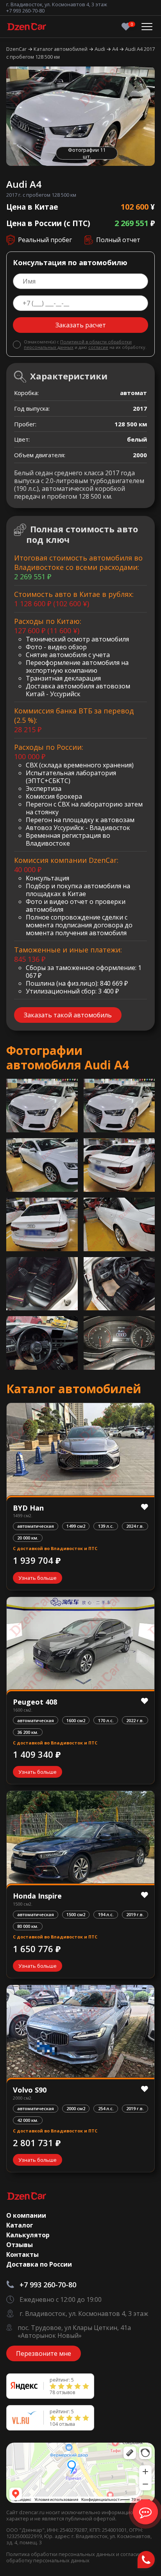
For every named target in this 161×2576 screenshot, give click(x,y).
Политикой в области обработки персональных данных (78, 344)
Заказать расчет (81, 325)
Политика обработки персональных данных (61, 2554)
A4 (116, 49)
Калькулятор (28, 2235)
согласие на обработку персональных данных (78, 2557)
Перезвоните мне (44, 2353)
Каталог (20, 2225)
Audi (100, 49)
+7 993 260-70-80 (25, 11)
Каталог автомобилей (61, 49)
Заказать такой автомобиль (68, 1015)
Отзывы (20, 2245)
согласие (98, 347)
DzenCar (17, 49)
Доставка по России (39, 2264)
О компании (26, 2215)
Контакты (22, 2254)
